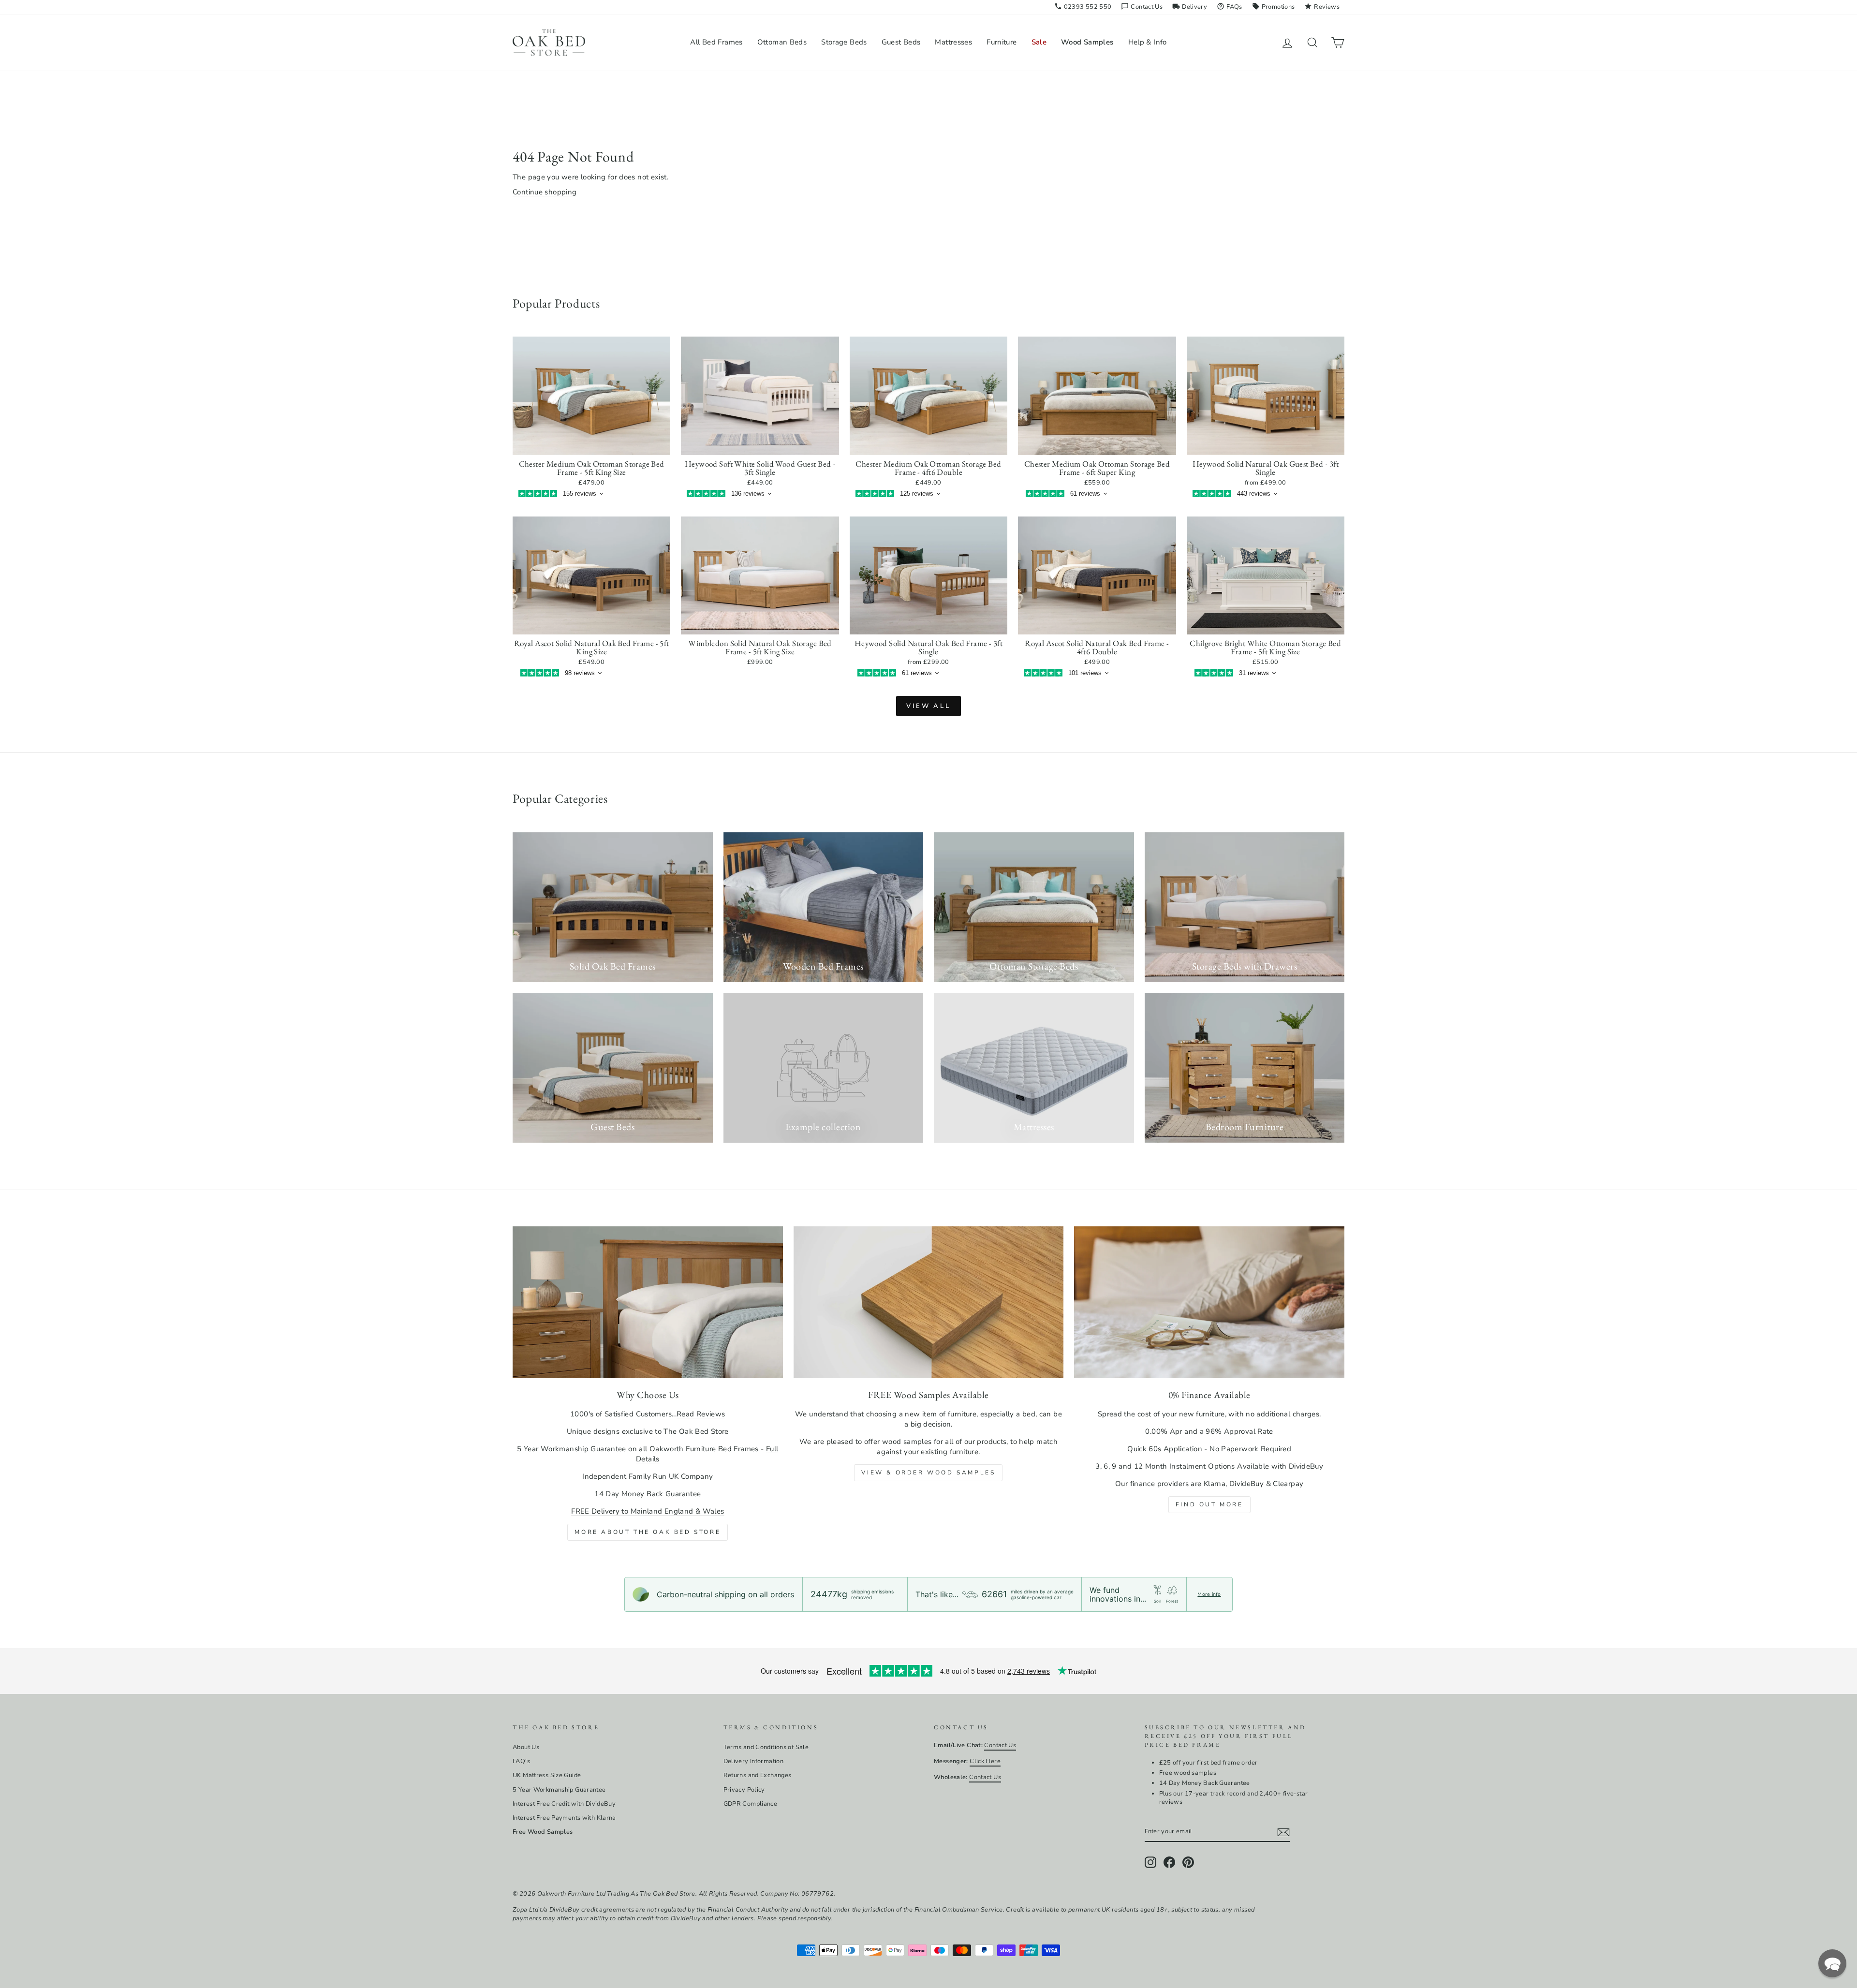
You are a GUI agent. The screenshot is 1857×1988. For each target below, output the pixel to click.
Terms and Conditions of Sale (766, 1747)
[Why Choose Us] (648, 1302)
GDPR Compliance (751, 1804)
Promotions (1274, 7)
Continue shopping (545, 192)
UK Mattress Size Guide (547, 1775)
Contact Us (1142, 7)
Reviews (1322, 7)
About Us (526, 1747)
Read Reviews (701, 1414)
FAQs (1230, 7)
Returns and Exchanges (758, 1775)
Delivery (1190, 7)
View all (928, 706)
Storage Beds (844, 42)
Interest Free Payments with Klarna (564, 1818)
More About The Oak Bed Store (648, 1532)
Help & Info (1148, 42)
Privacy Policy (744, 1790)
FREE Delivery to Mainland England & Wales (648, 1511)
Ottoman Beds (782, 42)
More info (1209, 1594)
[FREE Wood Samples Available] (929, 1302)
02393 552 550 (1083, 7)
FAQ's (521, 1761)
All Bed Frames (716, 42)
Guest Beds (901, 42)
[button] (1832, 1963)
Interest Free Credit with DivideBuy (564, 1804)
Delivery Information (754, 1761)
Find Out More (1209, 1504)
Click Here (985, 1761)
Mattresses (953, 42)
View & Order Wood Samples (928, 1473)
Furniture (1002, 42)
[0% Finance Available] (1209, 1302)
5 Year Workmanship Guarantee (559, 1790)
